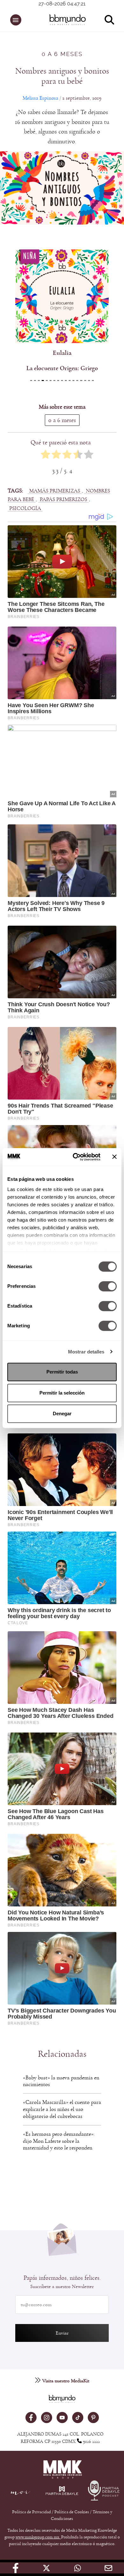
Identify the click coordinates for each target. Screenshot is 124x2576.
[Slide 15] (89, 380)
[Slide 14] (85, 380)
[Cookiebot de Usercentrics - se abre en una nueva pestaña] (75, 1157)
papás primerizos (63, 499)
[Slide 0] (31, 380)
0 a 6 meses (62, 54)
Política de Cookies (72, 2512)
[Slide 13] (81, 380)
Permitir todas (62, 1372)
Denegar (62, 1414)
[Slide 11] (73, 380)
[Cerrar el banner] (114, 1157)
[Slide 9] (66, 380)
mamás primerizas (55, 491)
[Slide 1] (35, 380)
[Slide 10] (70, 380)
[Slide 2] (39, 380)
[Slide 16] (93, 380)
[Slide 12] (77, 380)
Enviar (62, 2333)
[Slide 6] (54, 380)
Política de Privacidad (32, 2512)
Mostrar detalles (86, 1352)
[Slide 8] (62, 380)
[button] (16, 20)
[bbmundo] (65, 20)
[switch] (108, 1286)
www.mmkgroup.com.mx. (38, 2537)
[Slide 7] (58, 380)
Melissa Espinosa (40, 98)
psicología (25, 508)
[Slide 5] (51, 380)
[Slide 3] (43, 380)
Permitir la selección (62, 1393)
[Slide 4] (47, 380)
